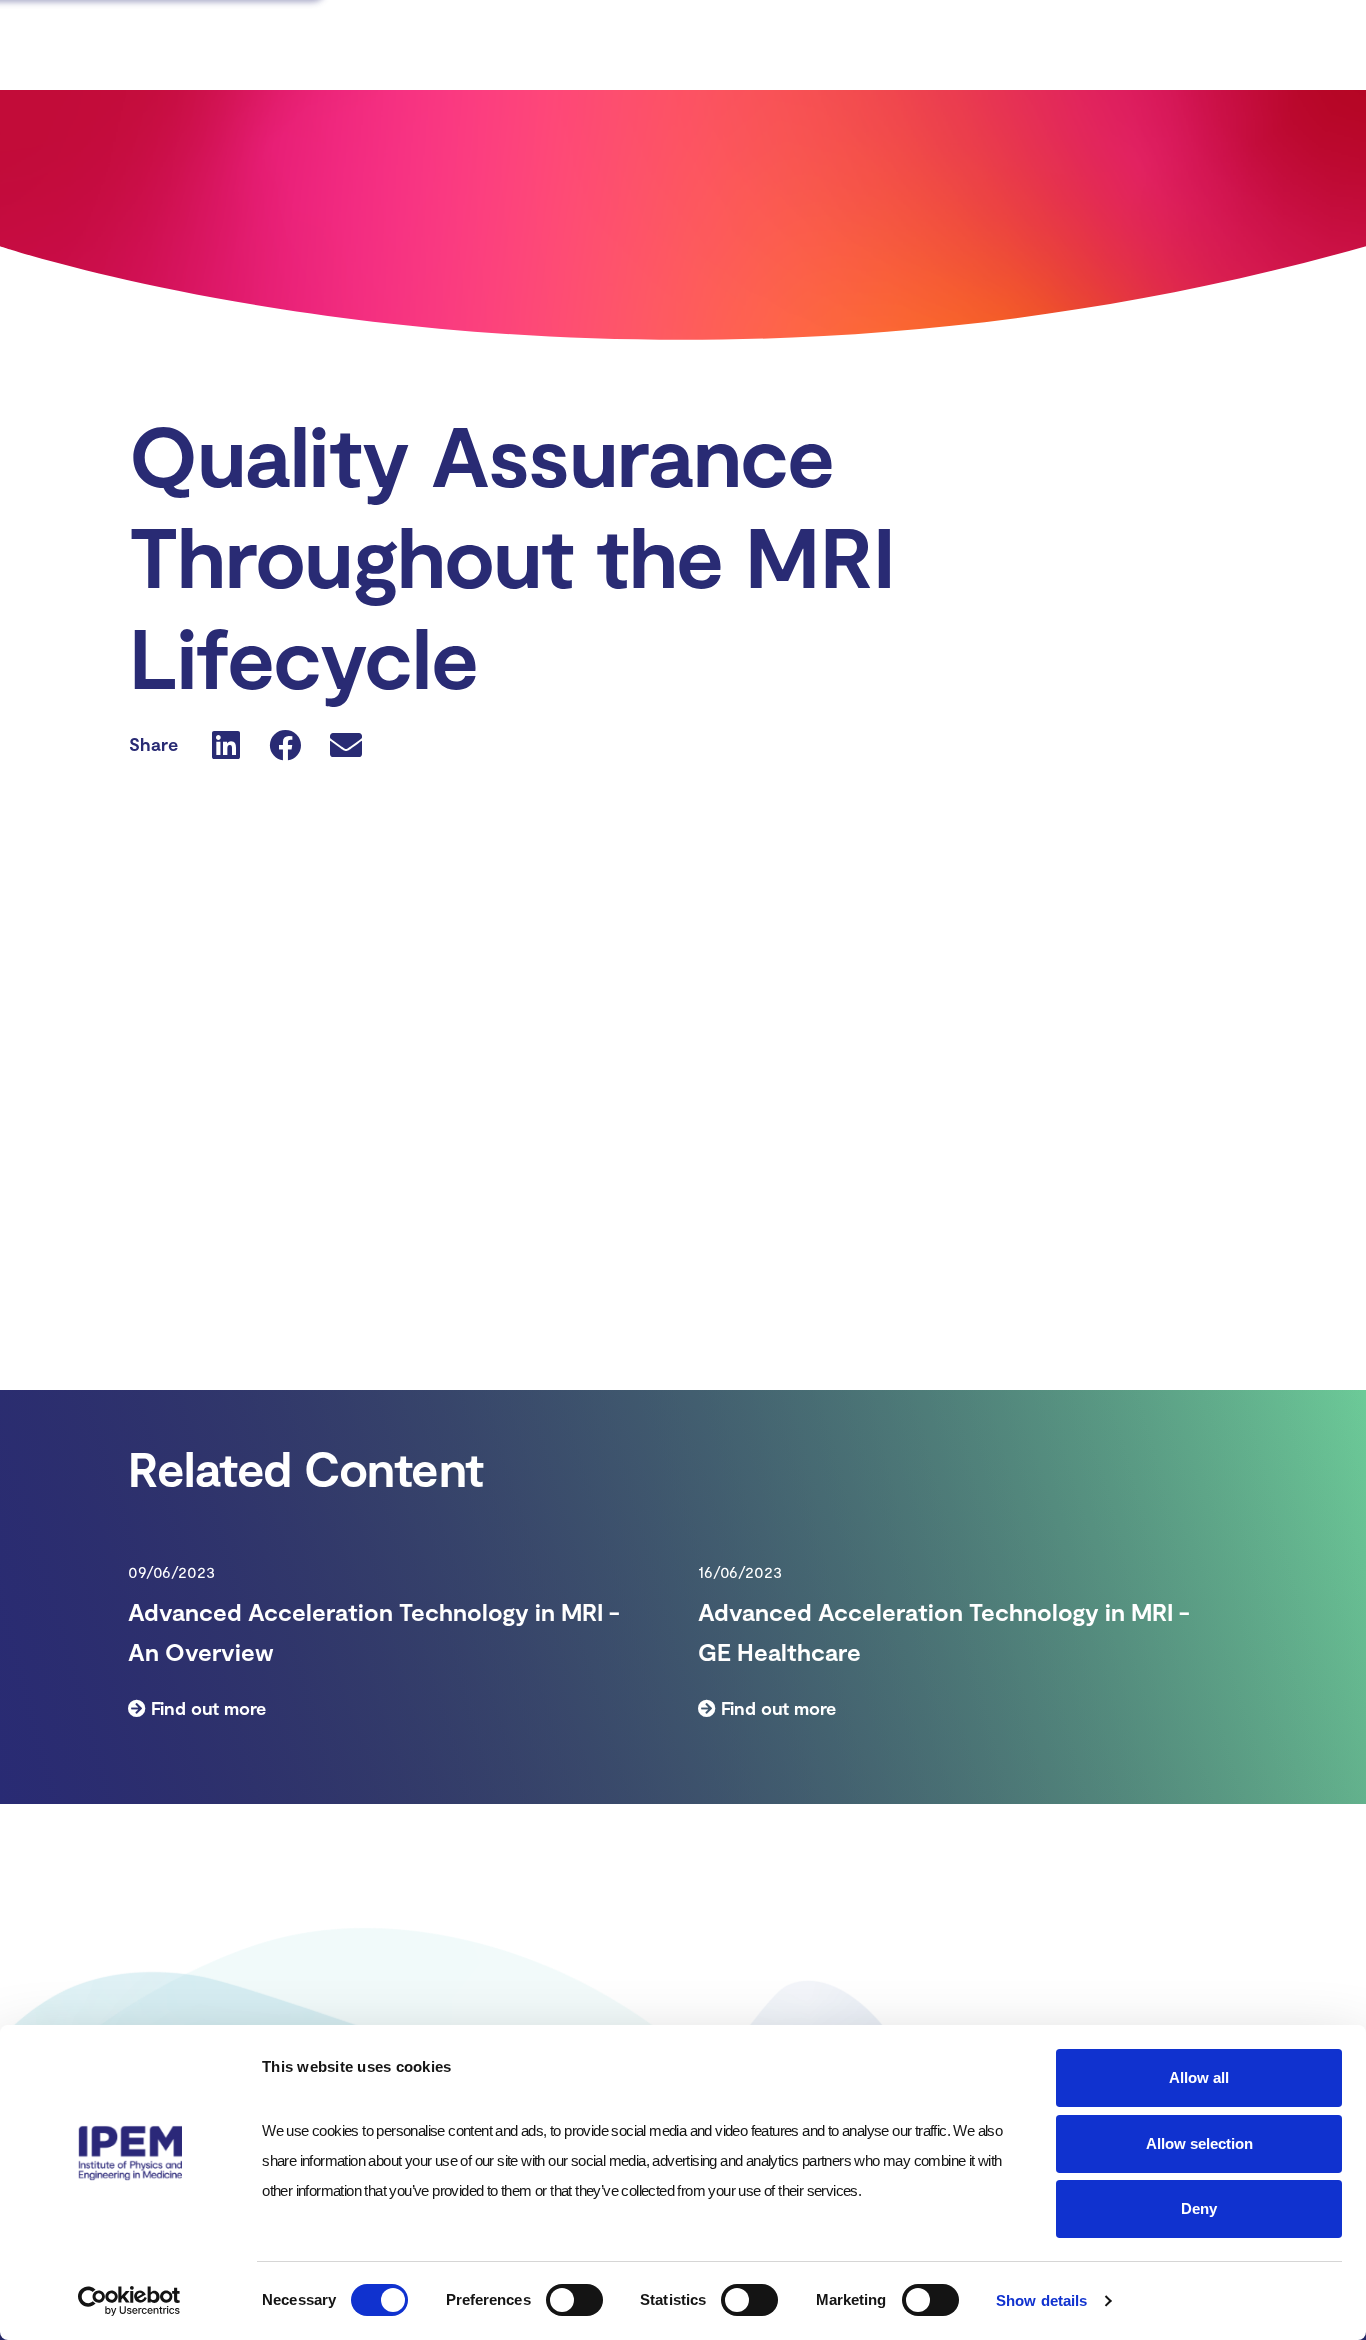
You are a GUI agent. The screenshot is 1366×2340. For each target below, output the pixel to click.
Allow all (1199, 2077)
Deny (1199, 2208)
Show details (1041, 2300)
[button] (226, 744)
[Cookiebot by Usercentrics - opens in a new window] (129, 2301)
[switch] (574, 2300)
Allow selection (1199, 2143)
